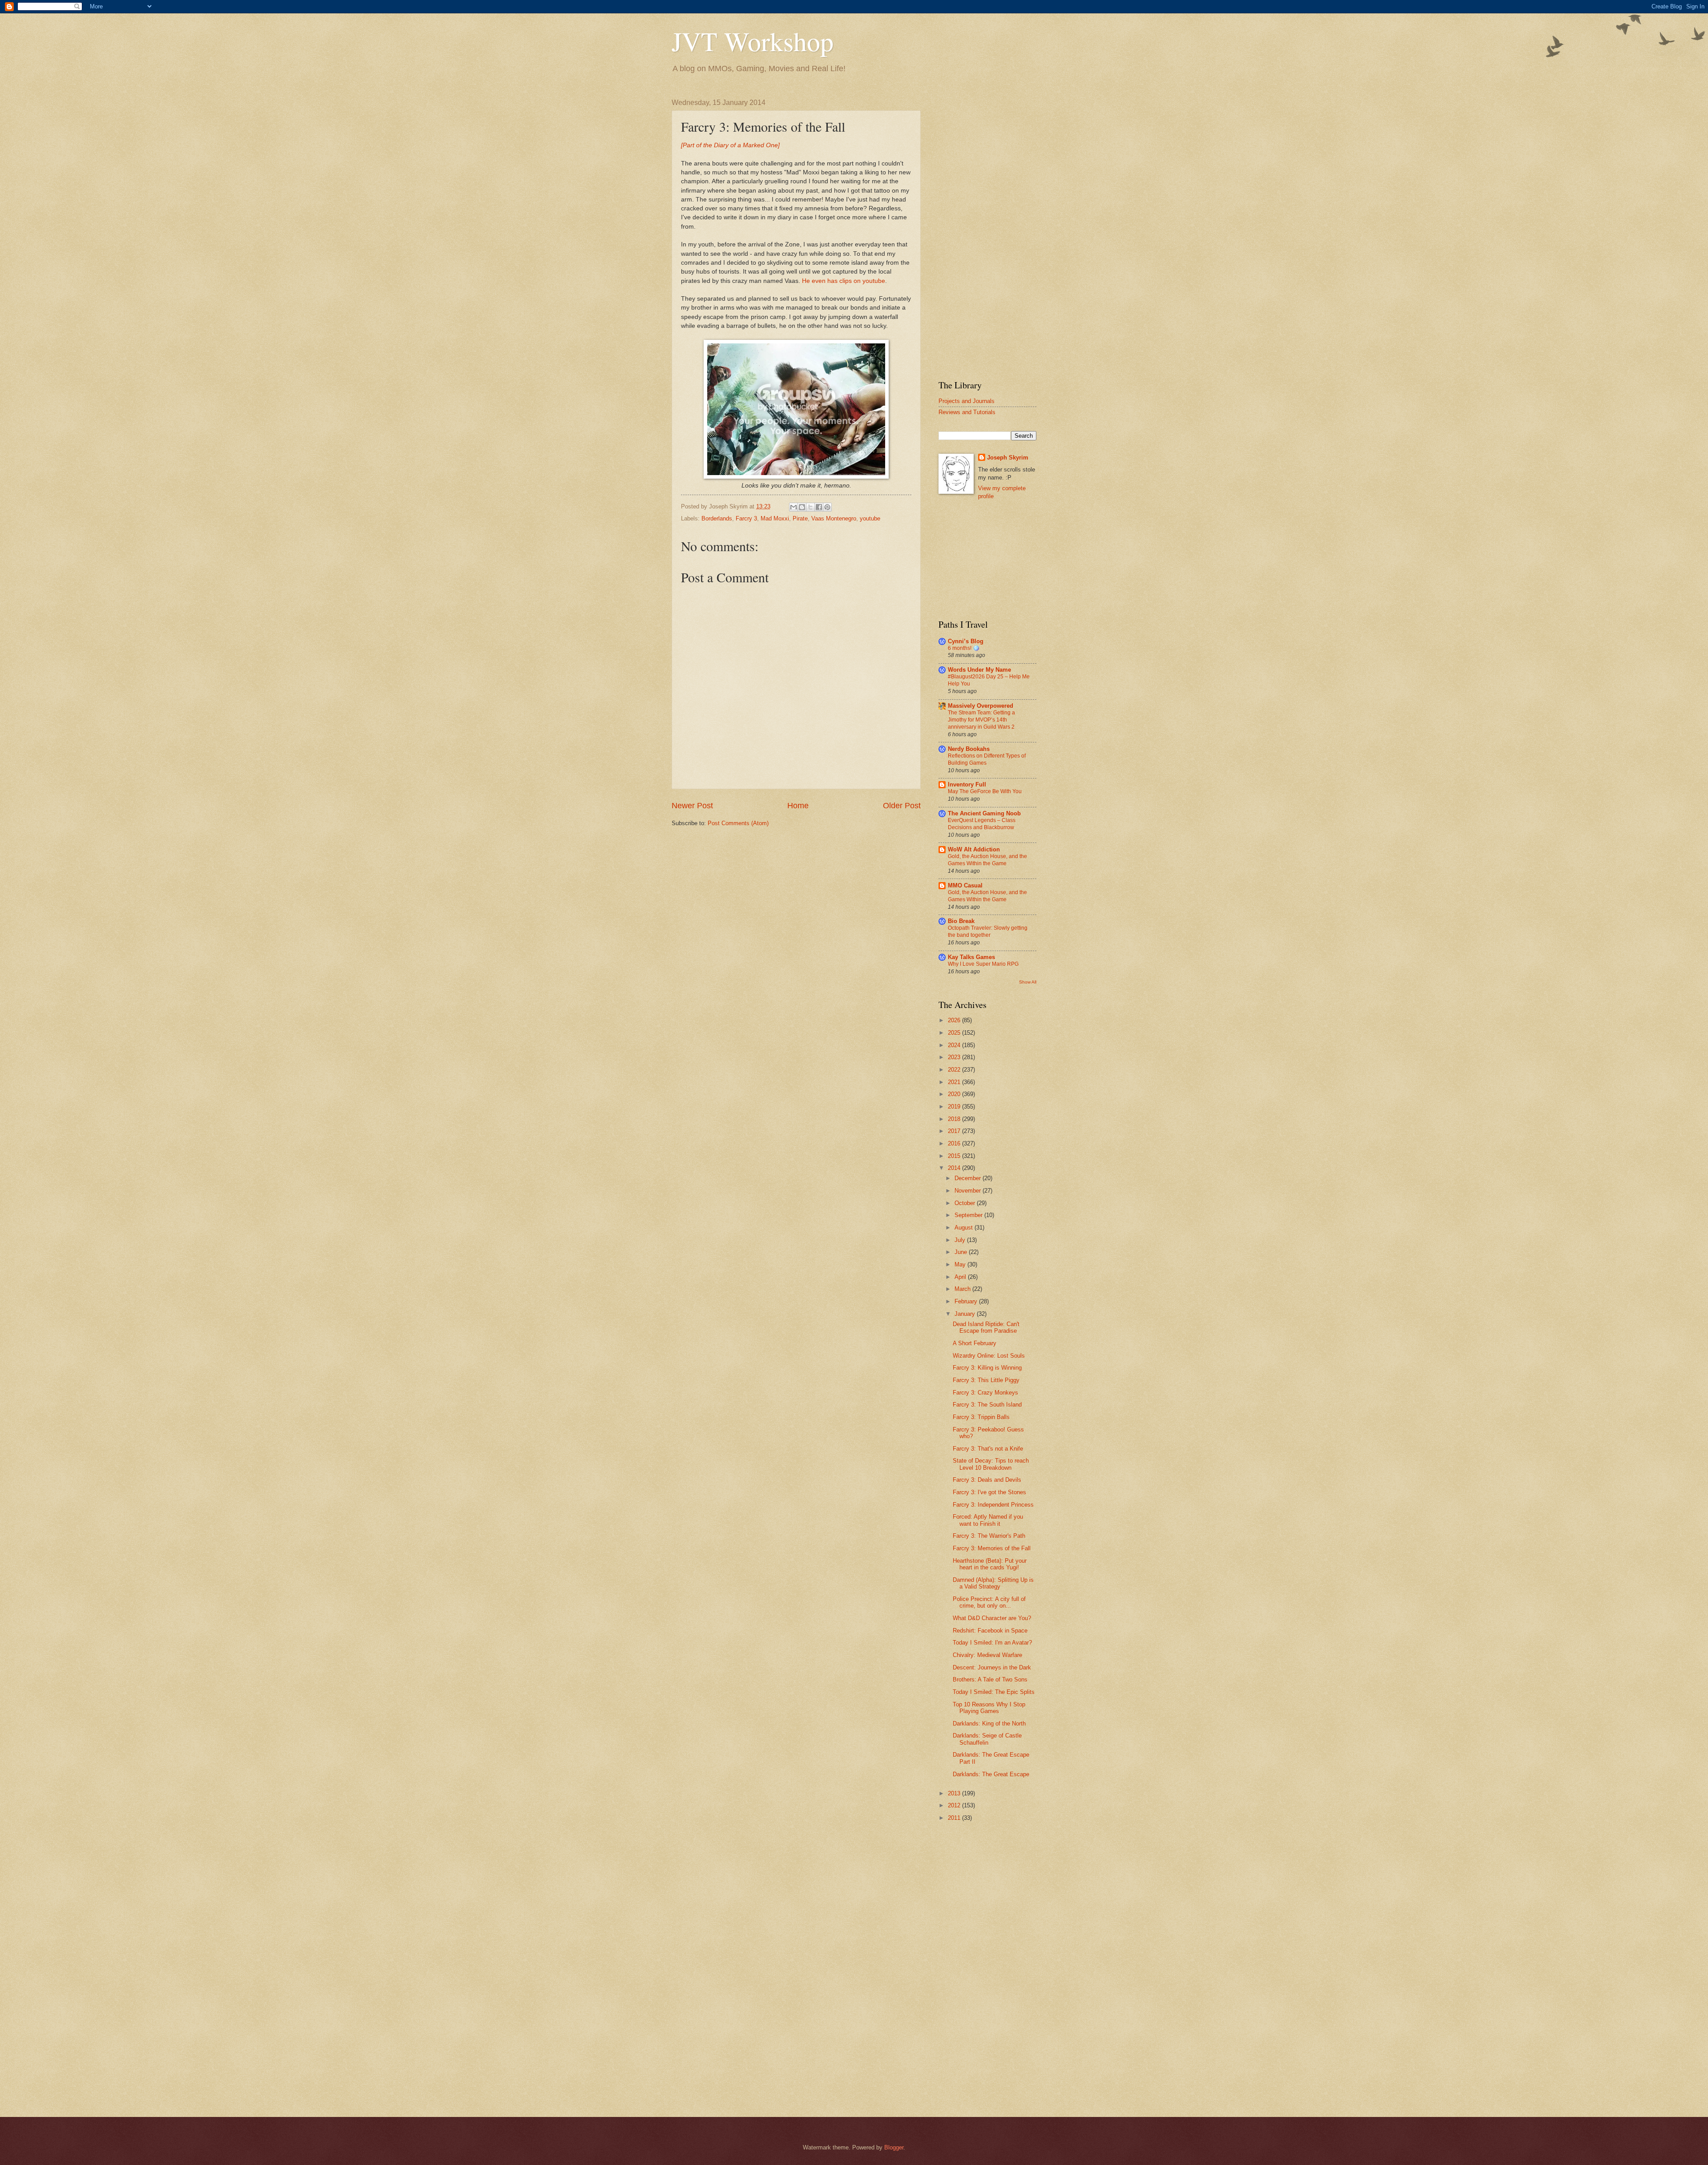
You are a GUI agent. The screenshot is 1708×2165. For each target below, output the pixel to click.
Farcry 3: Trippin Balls (981, 1417)
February (967, 1301)
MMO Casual (965, 885)
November (969, 1191)
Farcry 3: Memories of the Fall (992, 1548)
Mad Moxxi (775, 518)
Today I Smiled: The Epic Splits (994, 1692)
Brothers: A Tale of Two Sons (990, 1679)
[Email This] (794, 507)
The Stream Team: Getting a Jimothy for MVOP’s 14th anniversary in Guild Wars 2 (981, 720)
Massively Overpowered (981, 706)
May (961, 1264)
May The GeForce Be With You (985, 791)
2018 (955, 1119)
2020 (955, 1094)
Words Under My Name (979, 670)
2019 (955, 1107)
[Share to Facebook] (819, 507)
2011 (955, 1818)
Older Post (902, 806)
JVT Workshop (753, 41)
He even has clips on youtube (844, 281)
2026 (955, 1020)
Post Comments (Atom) (738, 823)
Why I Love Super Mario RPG (983, 964)
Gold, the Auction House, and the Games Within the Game (987, 860)
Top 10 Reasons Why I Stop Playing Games (989, 1708)
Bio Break (961, 921)
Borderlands (717, 518)
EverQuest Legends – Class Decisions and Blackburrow (982, 824)
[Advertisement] (987, 232)
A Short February (975, 1343)
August (965, 1228)
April (961, 1277)
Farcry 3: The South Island (987, 1405)
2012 (955, 1805)
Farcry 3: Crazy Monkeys (985, 1393)
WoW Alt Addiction (974, 849)
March (963, 1289)
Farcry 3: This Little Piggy (986, 1380)
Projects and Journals (967, 401)
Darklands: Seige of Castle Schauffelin (987, 1739)
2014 (955, 1168)
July (961, 1240)
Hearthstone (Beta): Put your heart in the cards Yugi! (990, 1564)
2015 (955, 1156)
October (966, 1203)
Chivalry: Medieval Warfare (987, 1655)
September (969, 1215)
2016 (955, 1143)
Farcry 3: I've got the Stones (989, 1492)
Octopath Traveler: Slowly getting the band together (988, 931)
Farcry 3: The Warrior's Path (989, 1536)
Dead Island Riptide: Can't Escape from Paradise (986, 1327)
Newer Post (692, 806)
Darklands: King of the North (989, 1724)
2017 (955, 1131)
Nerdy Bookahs (969, 749)
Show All (1028, 982)
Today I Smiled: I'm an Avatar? (992, 1643)
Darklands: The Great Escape (991, 1774)
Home (798, 806)
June (962, 1252)
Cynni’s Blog (966, 641)
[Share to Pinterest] (827, 507)
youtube (870, 518)
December (969, 1178)
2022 (955, 1070)
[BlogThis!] (802, 507)
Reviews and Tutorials (967, 412)
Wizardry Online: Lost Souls (989, 1356)
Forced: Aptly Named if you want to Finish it (988, 1520)
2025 (955, 1033)
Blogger (894, 2147)
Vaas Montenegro (834, 518)
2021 (955, 1082)
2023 (955, 1057)
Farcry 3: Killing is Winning (987, 1368)
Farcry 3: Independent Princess (993, 1505)
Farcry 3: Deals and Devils (987, 1480)
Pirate (800, 518)
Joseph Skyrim (1008, 458)
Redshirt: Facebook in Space (990, 1631)
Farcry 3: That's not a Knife (988, 1449)
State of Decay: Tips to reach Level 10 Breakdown (991, 1464)
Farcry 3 (746, 518)
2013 (955, 1793)
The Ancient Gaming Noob (984, 813)
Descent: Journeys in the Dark (992, 1667)
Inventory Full (967, 784)
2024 (955, 1045)
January (966, 1314)
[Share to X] (810, 507)
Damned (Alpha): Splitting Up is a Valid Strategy (993, 1583)
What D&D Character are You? (992, 1618)
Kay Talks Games (971, 957)
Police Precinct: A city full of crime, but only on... (989, 1602)
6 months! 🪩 (964, 648)
